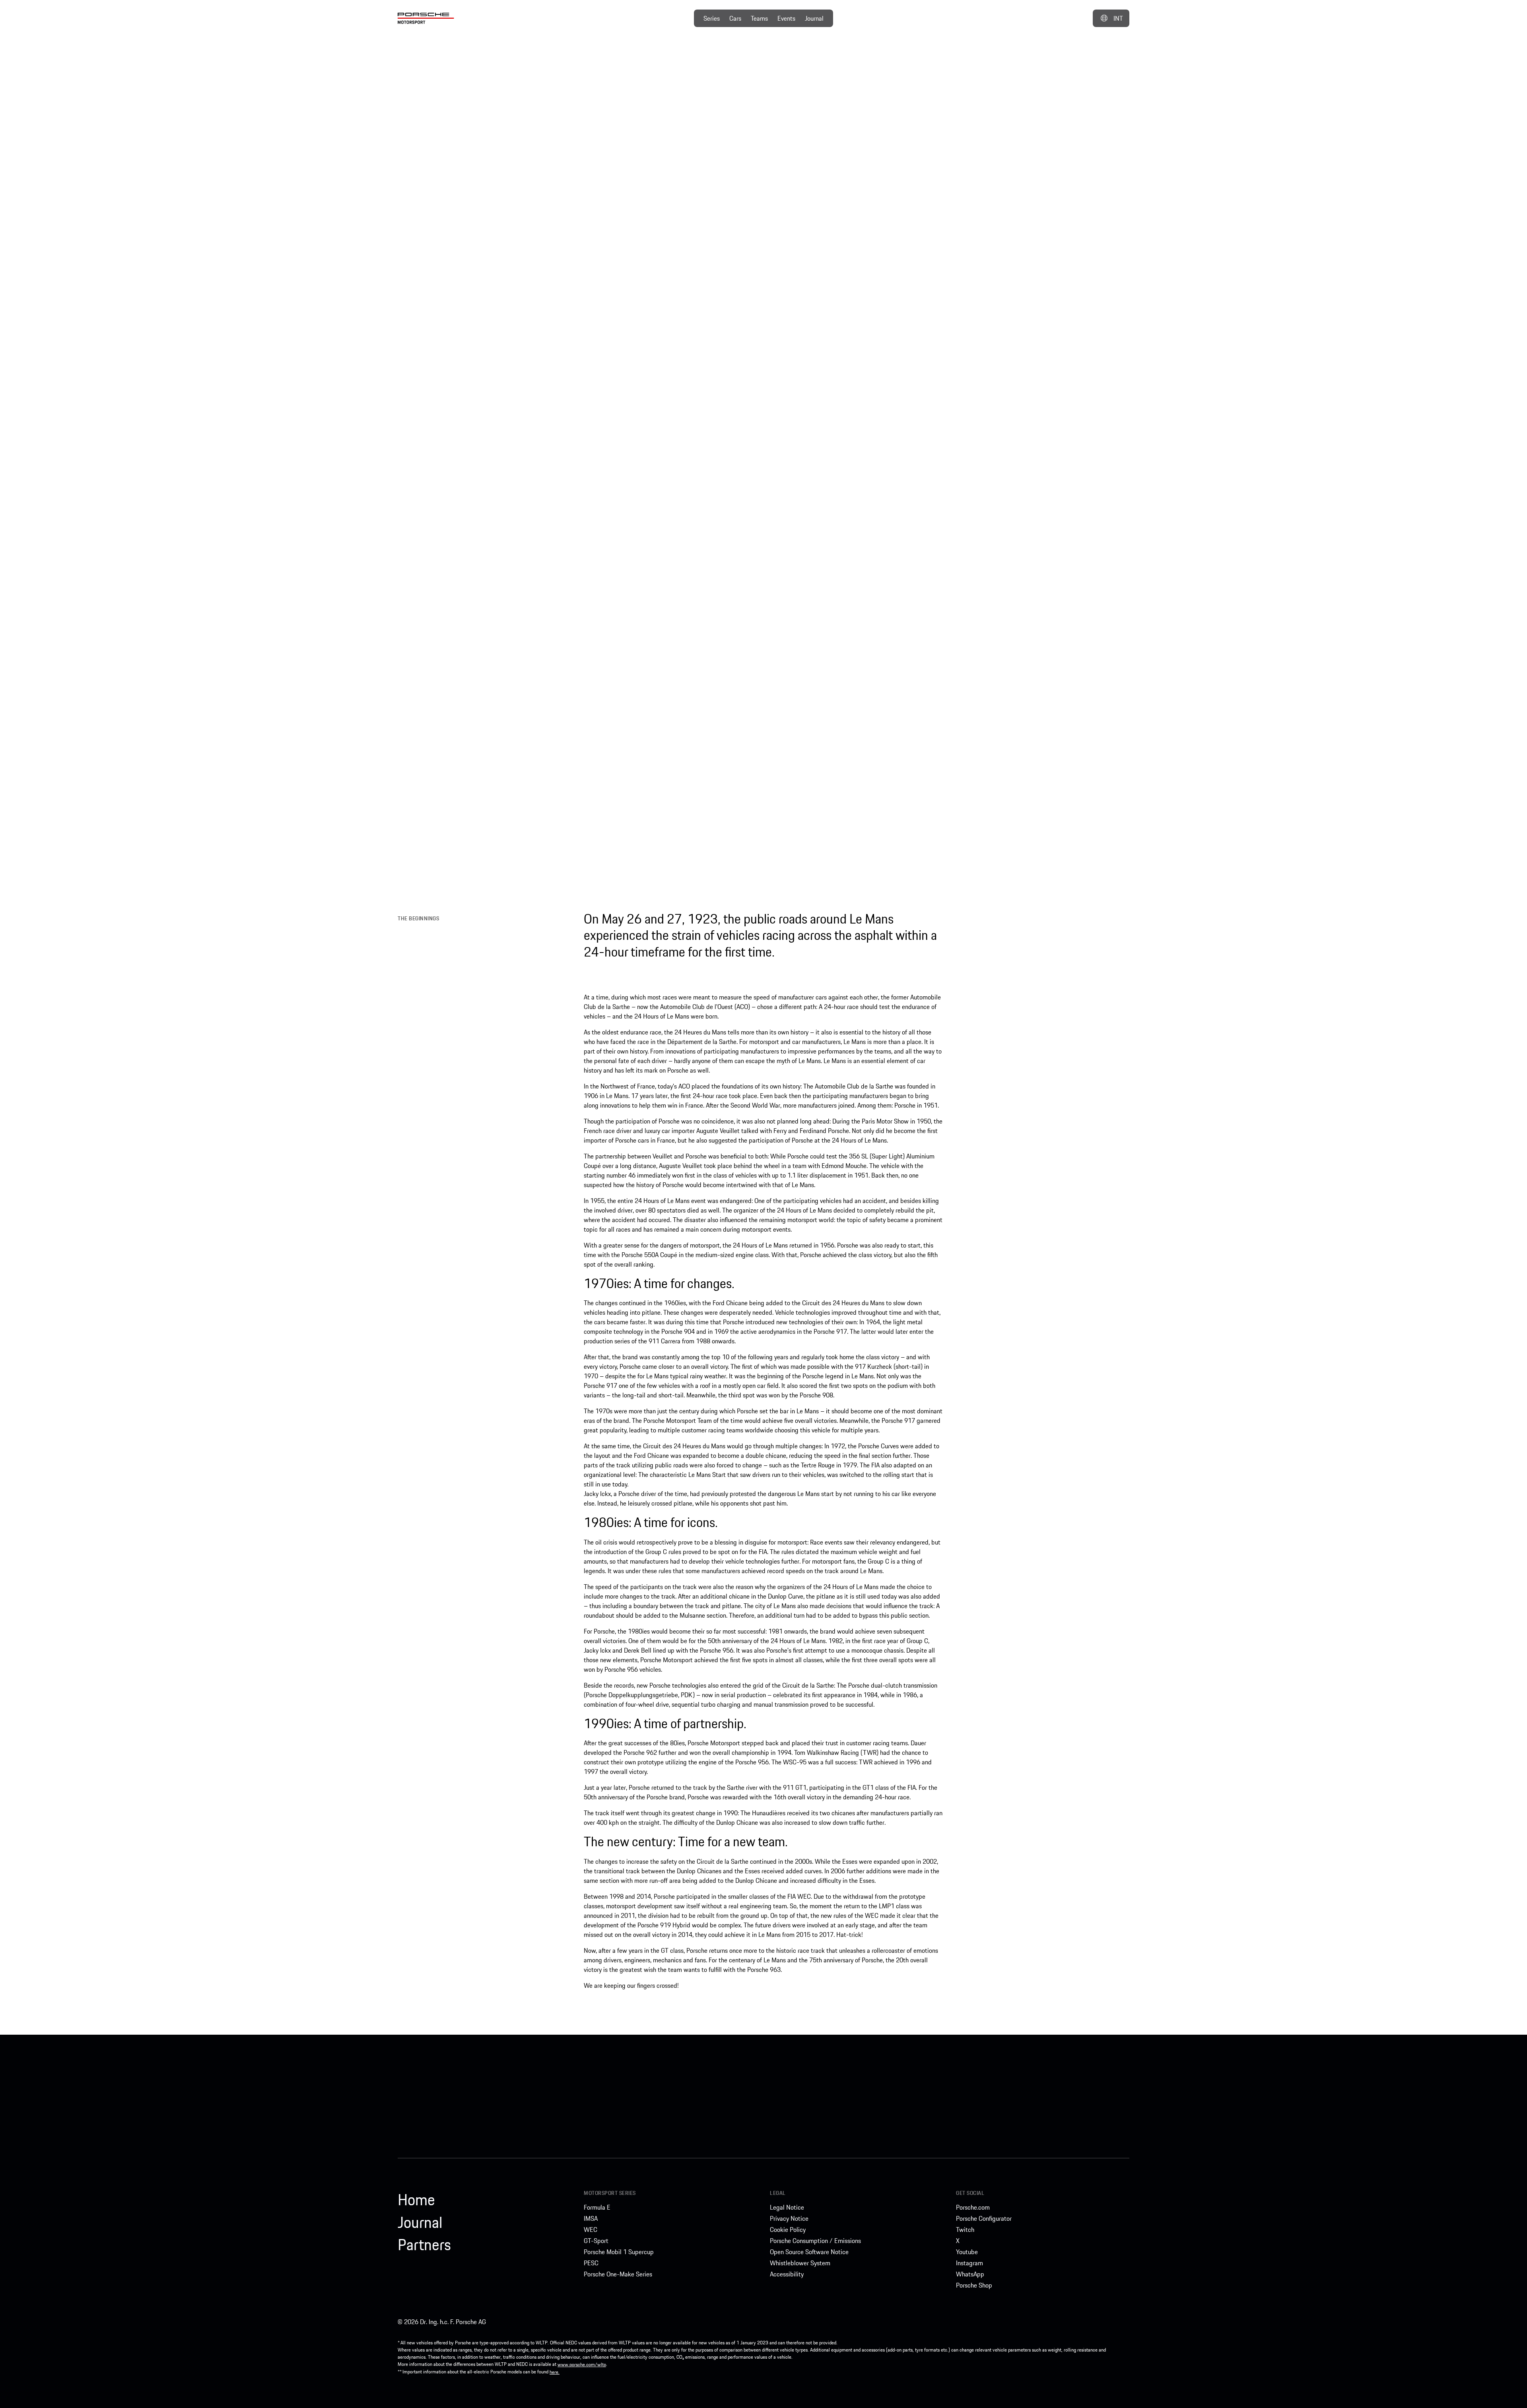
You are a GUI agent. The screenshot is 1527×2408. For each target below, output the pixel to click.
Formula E (597, 2207)
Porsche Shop (974, 2285)
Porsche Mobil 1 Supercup (619, 2252)
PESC (591, 2263)
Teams (759, 18)
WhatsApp (970, 2274)
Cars (735, 18)
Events (786, 18)
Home (416, 2200)
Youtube (967, 2252)
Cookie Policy (788, 2229)
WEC (591, 2229)
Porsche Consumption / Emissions (815, 2241)
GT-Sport (596, 2241)
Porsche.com (973, 2207)
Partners (424, 2245)
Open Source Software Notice (809, 2252)
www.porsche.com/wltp (582, 2364)
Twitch (965, 2229)
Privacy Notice (789, 2218)
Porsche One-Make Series (618, 2274)
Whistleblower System (800, 2263)
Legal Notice (787, 2207)
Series (712, 18)
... (1031, 79)
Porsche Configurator (984, 2218)
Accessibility (787, 2274)
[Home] (426, 18)
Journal (814, 18)
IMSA (591, 2218)
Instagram (969, 2263)
